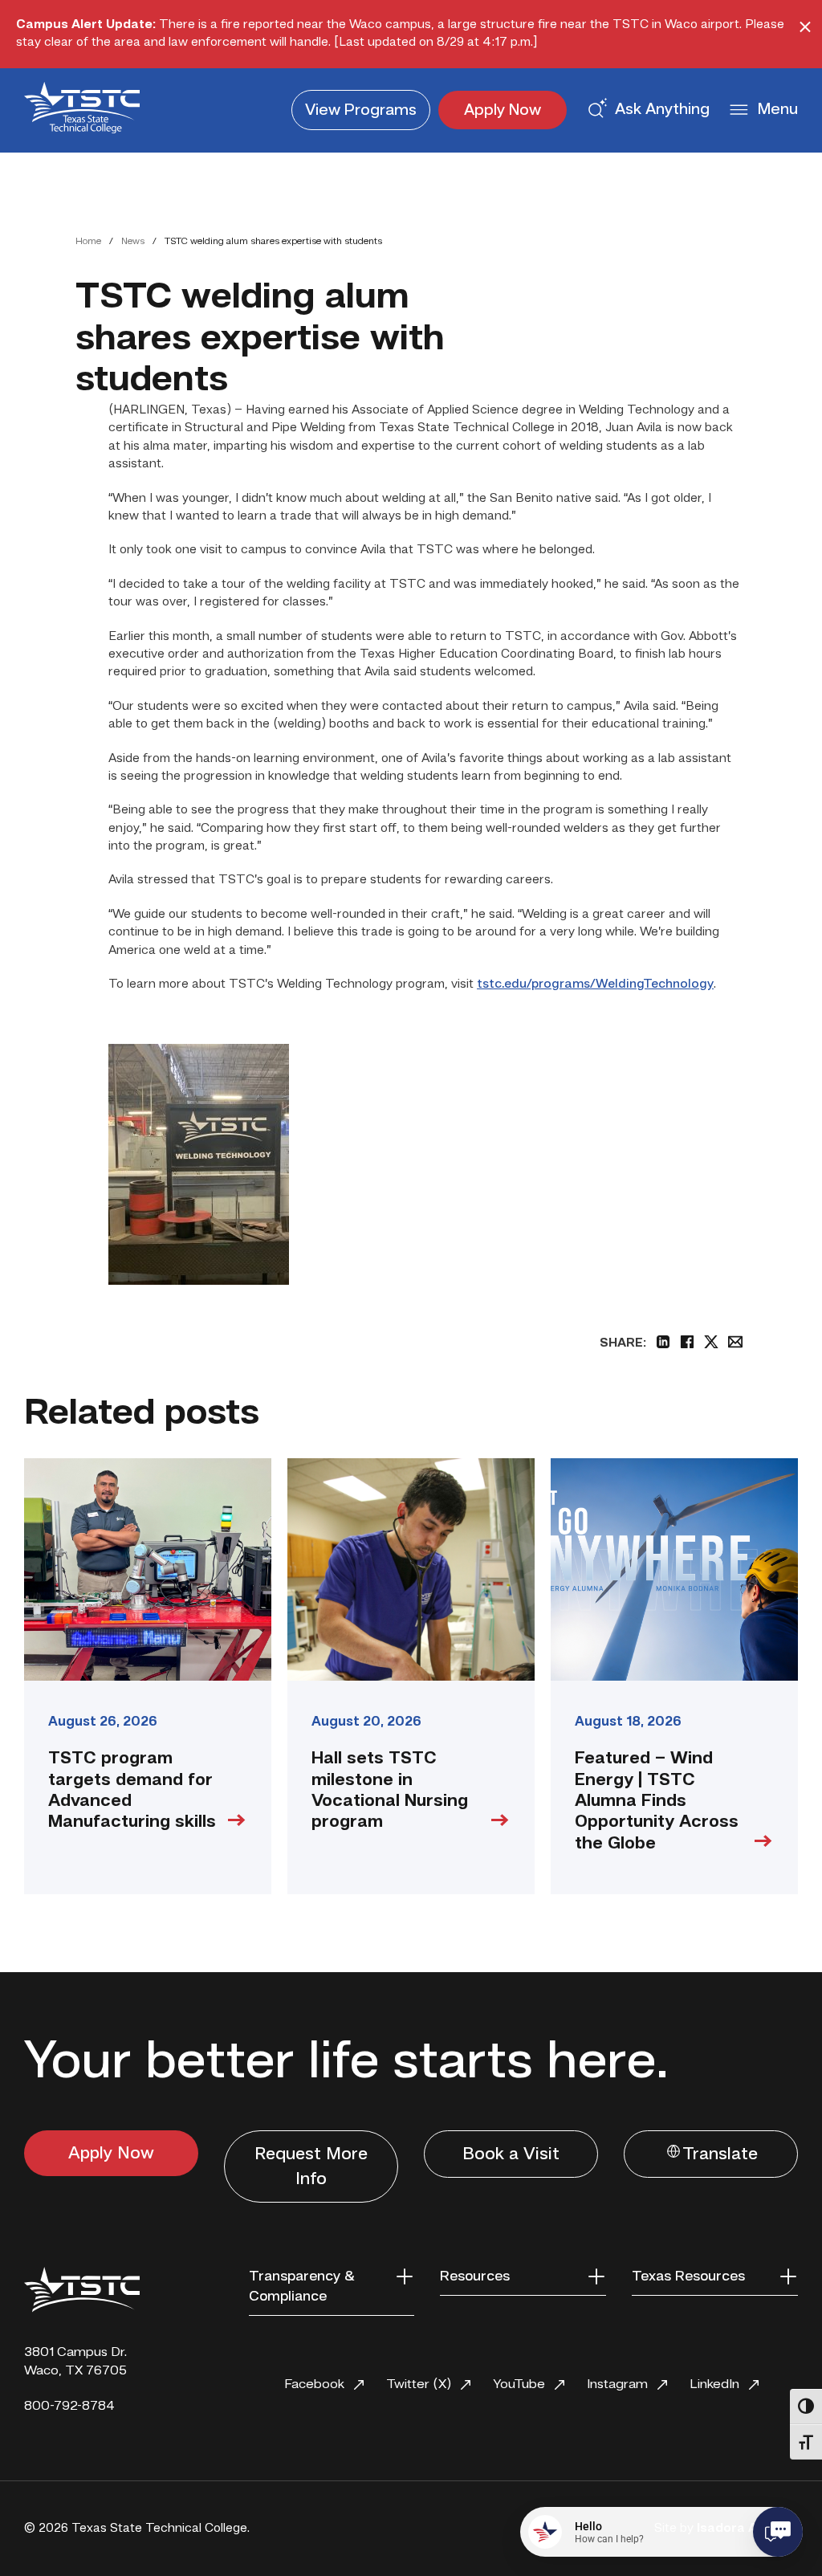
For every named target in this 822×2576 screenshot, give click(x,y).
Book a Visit (511, 2154)
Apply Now (503, 111)
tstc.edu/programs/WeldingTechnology (595, 984)
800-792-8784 (69, 2406)
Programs (361, 111)
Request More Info (311, 2167)
